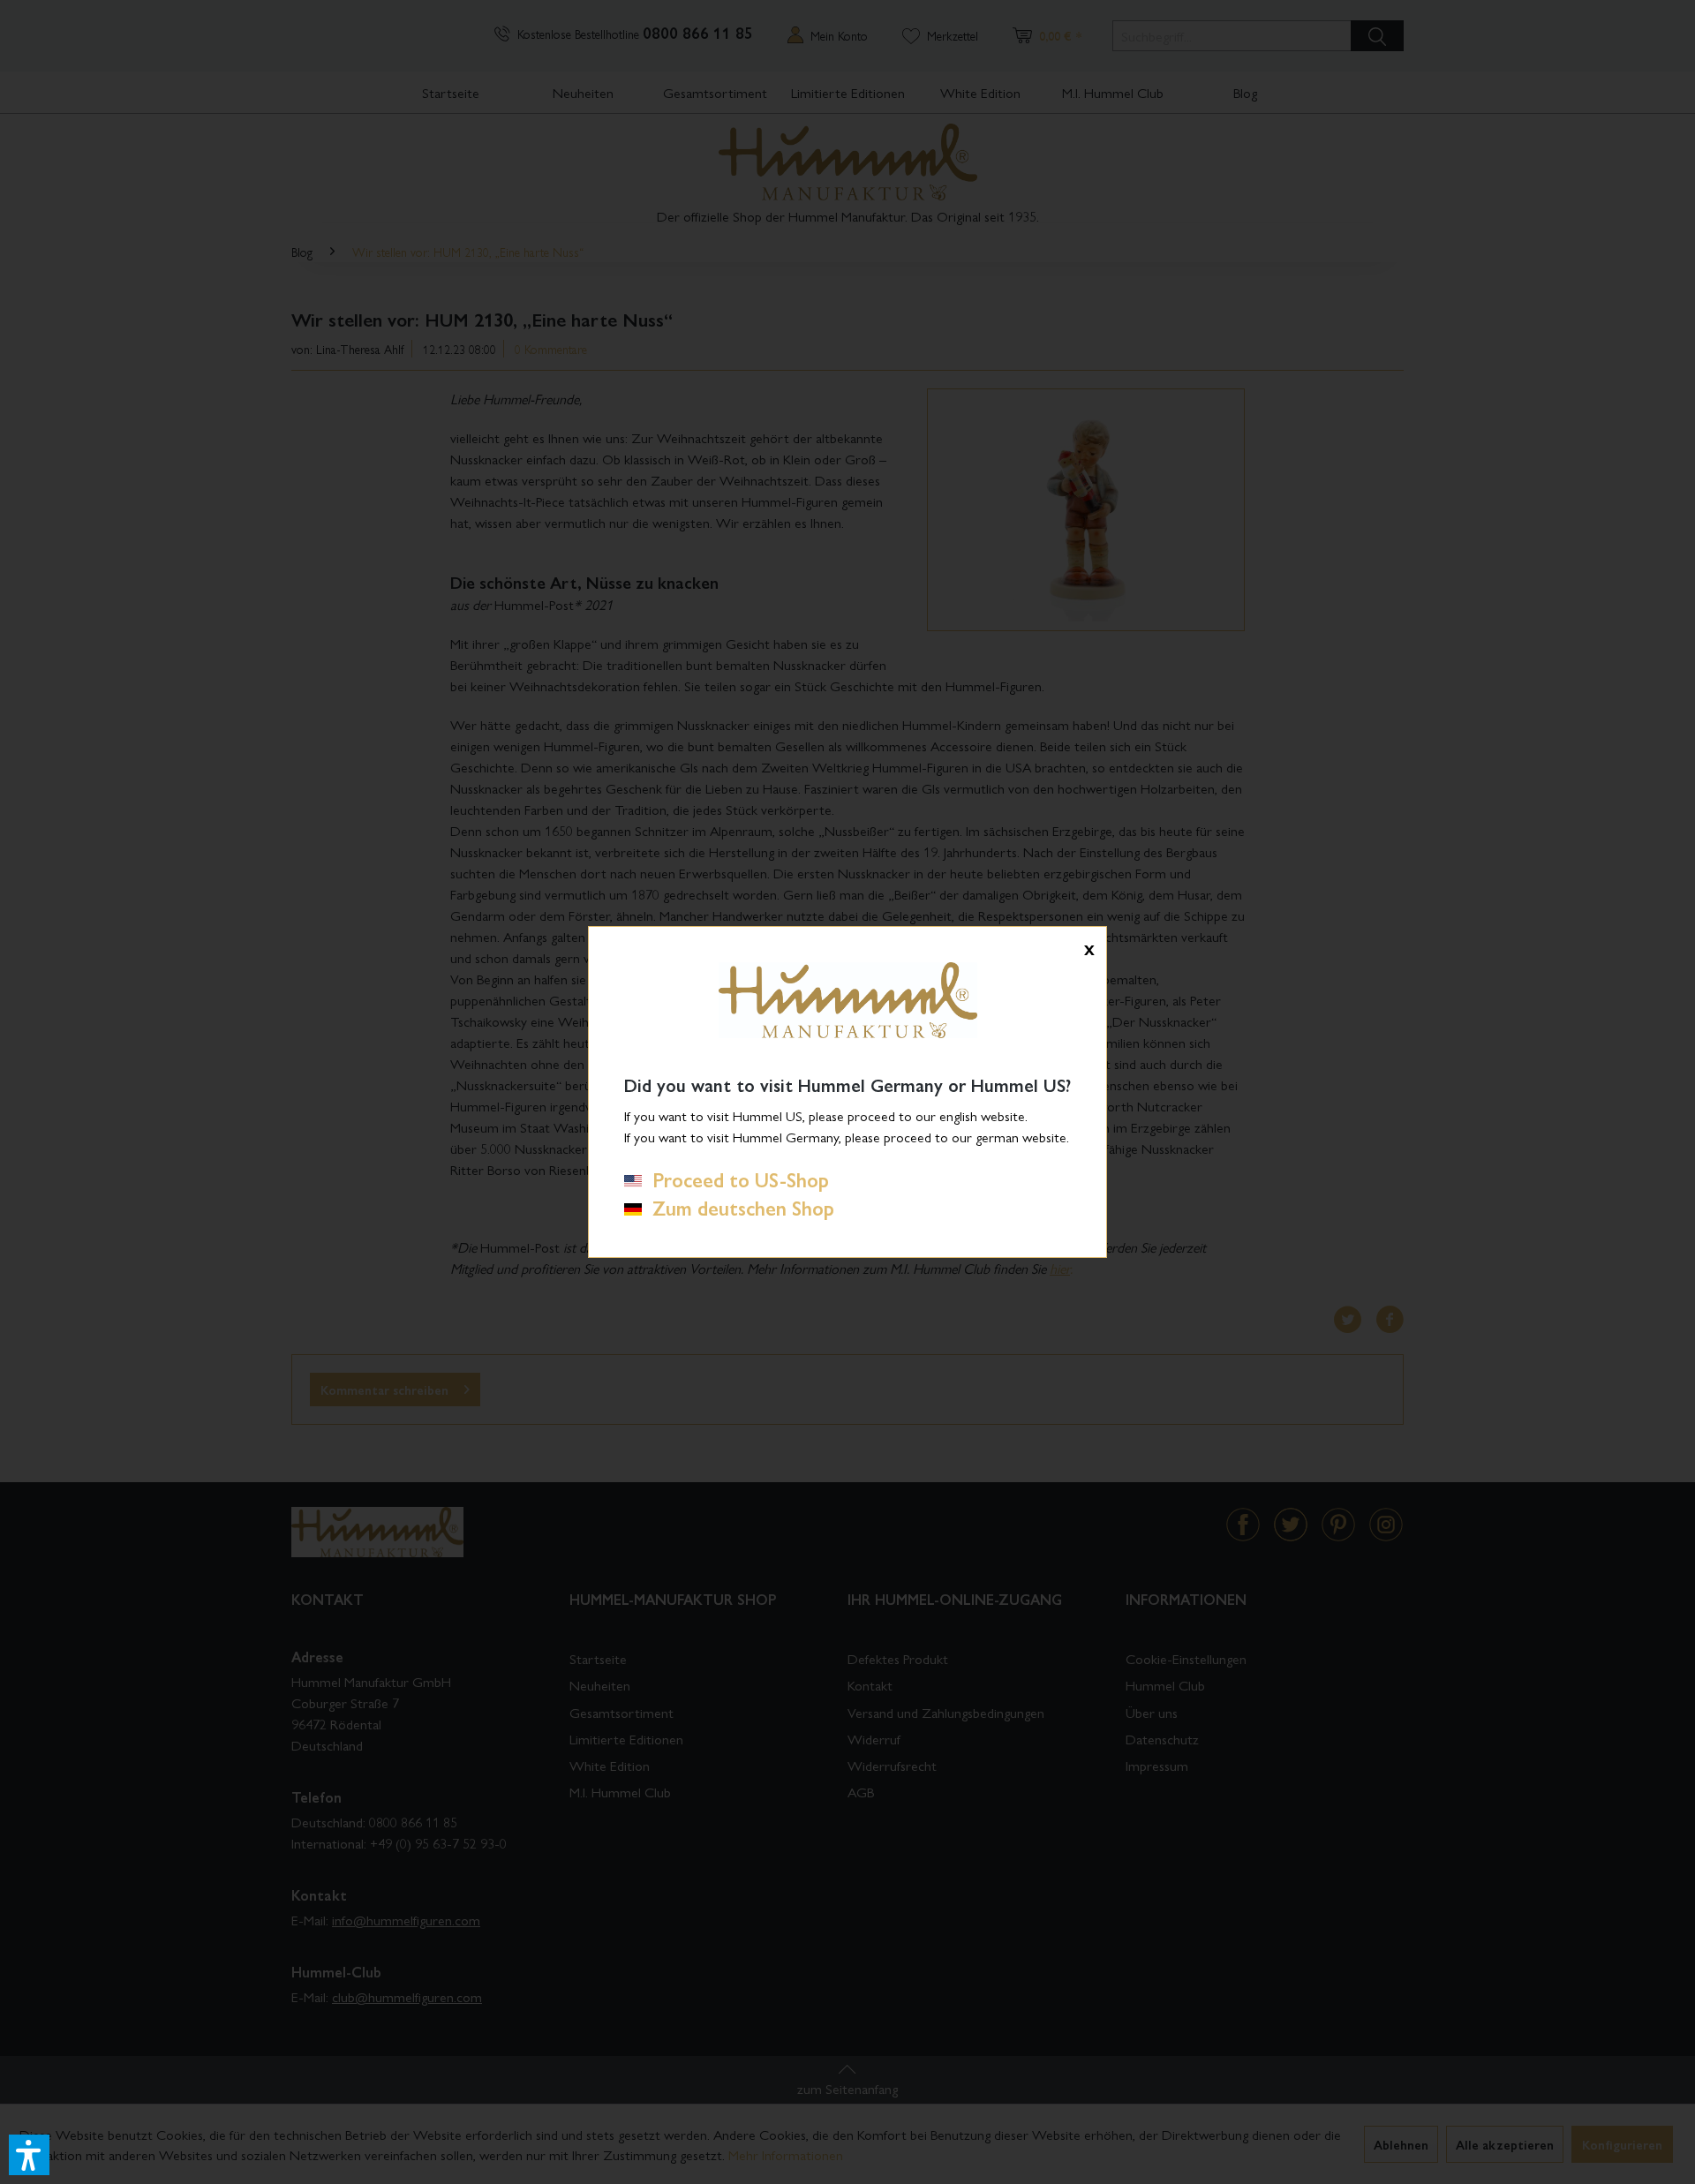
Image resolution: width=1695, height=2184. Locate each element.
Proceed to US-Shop (735, 1179)
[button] (29, 2155)
